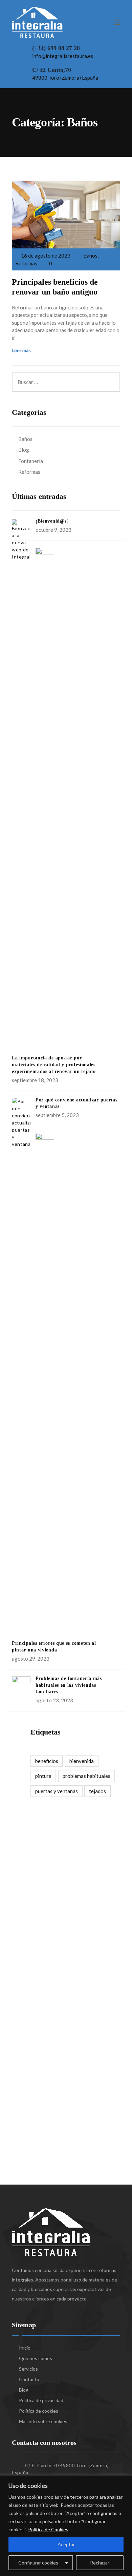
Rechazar (100, 2563)
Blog (24, 450)
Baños (90, 256)
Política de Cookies (48, 2529)
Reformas (26, 263)
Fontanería (31, 461)
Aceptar (66, 2544)
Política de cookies (39, 2411)
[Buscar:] (66, 376)
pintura (43, 1776)
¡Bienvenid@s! (52, 521)
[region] (66, 2526)
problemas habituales (86, 1776)
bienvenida (82, 1761)
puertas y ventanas (57, 1791)
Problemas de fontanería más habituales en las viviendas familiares (69, 1685)
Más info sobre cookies (43, 2421)
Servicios (28, 2369)
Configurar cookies (38, 2563)
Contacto (29, 2379)
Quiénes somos (36, 2358)
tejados (97, 1791)
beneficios (47, 1761)
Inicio (25, 2348)
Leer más (21, 350)
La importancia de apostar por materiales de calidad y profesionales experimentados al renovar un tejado (54, 1065)
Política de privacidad (41, 2400)
